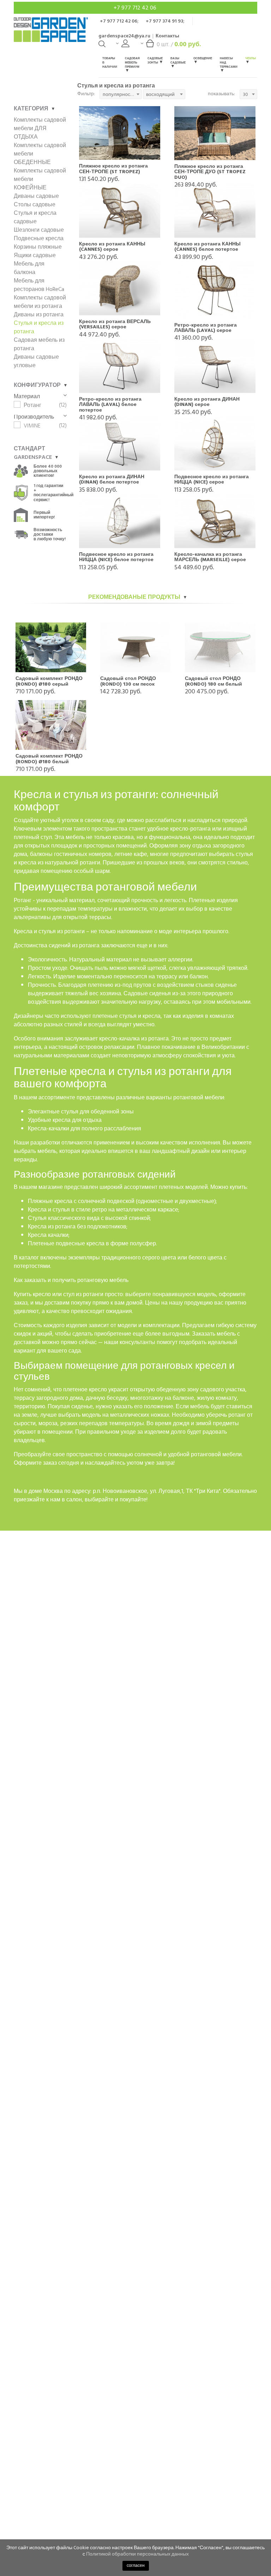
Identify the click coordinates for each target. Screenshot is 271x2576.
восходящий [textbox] (160, 94)
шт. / (179, 44)
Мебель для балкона (29, 268)
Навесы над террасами (229, 63)
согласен (136, 2566)
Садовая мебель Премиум (132, 63)
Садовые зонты (155, 60)
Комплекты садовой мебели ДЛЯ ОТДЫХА (40, 128)
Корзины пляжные (38, 247)
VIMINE (32, 426)
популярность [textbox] (119, 94)
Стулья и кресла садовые (35, 217)
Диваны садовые (36, 196)
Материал (27, 396)
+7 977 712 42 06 (136, 8)
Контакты (167, 36)
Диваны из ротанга (39, 315)
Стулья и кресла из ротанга (39, 327)
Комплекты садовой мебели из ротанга (40, 302)
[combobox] (121, 94)
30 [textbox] (245, 94)
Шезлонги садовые (39, 230)
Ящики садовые (35, 255)
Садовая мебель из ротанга (39, 344)
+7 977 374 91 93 (164, 21)
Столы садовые (35, 205)
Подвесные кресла (39, 238)
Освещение (203, 58)
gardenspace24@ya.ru (124, 36)
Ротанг (32, 405)
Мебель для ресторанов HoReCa (39, 285)
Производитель (34, 417)
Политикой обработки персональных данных (137, 2554)
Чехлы (251, 58)
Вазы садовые (178, 60)
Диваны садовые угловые (36, 361)
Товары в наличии (110, 63)
